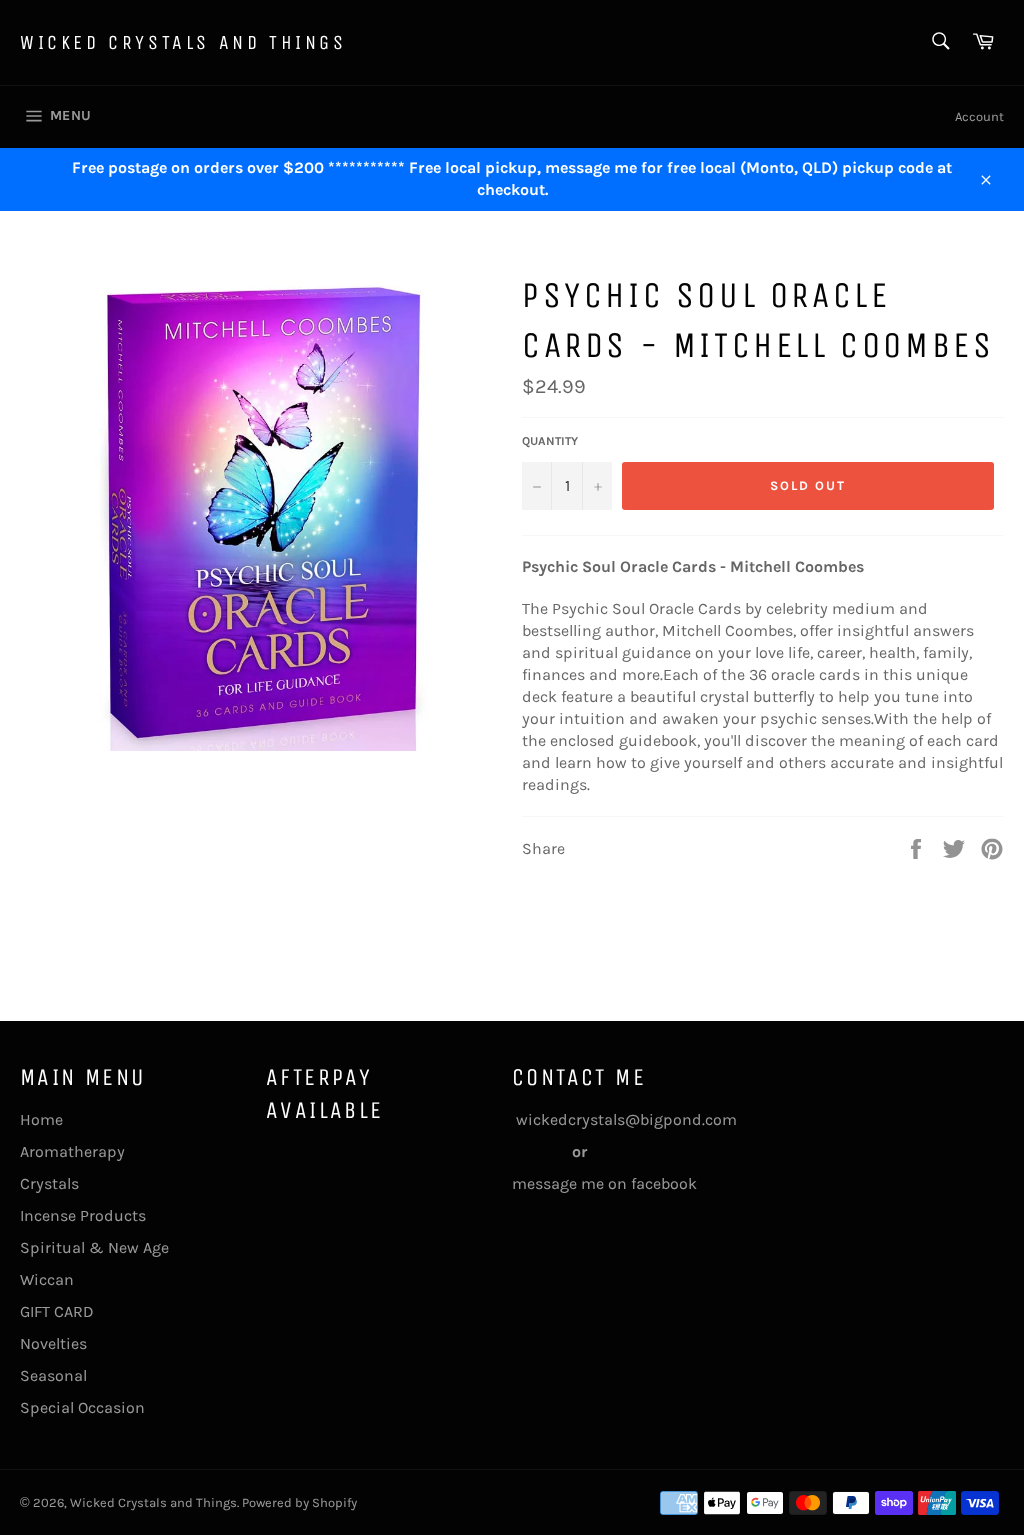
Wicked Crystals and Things (183, 42)
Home (41, 1119)
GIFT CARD (57, 1311)
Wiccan (47, 1279)
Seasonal (53, 1375)
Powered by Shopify (299, 1502)
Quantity (550, 441)
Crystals (49, 1183)
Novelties (53, 1343)
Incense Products (83, 1215)
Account (979, 116)
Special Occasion (82, 1407)
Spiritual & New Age (94, 1247)
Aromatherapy (72, 1151)
